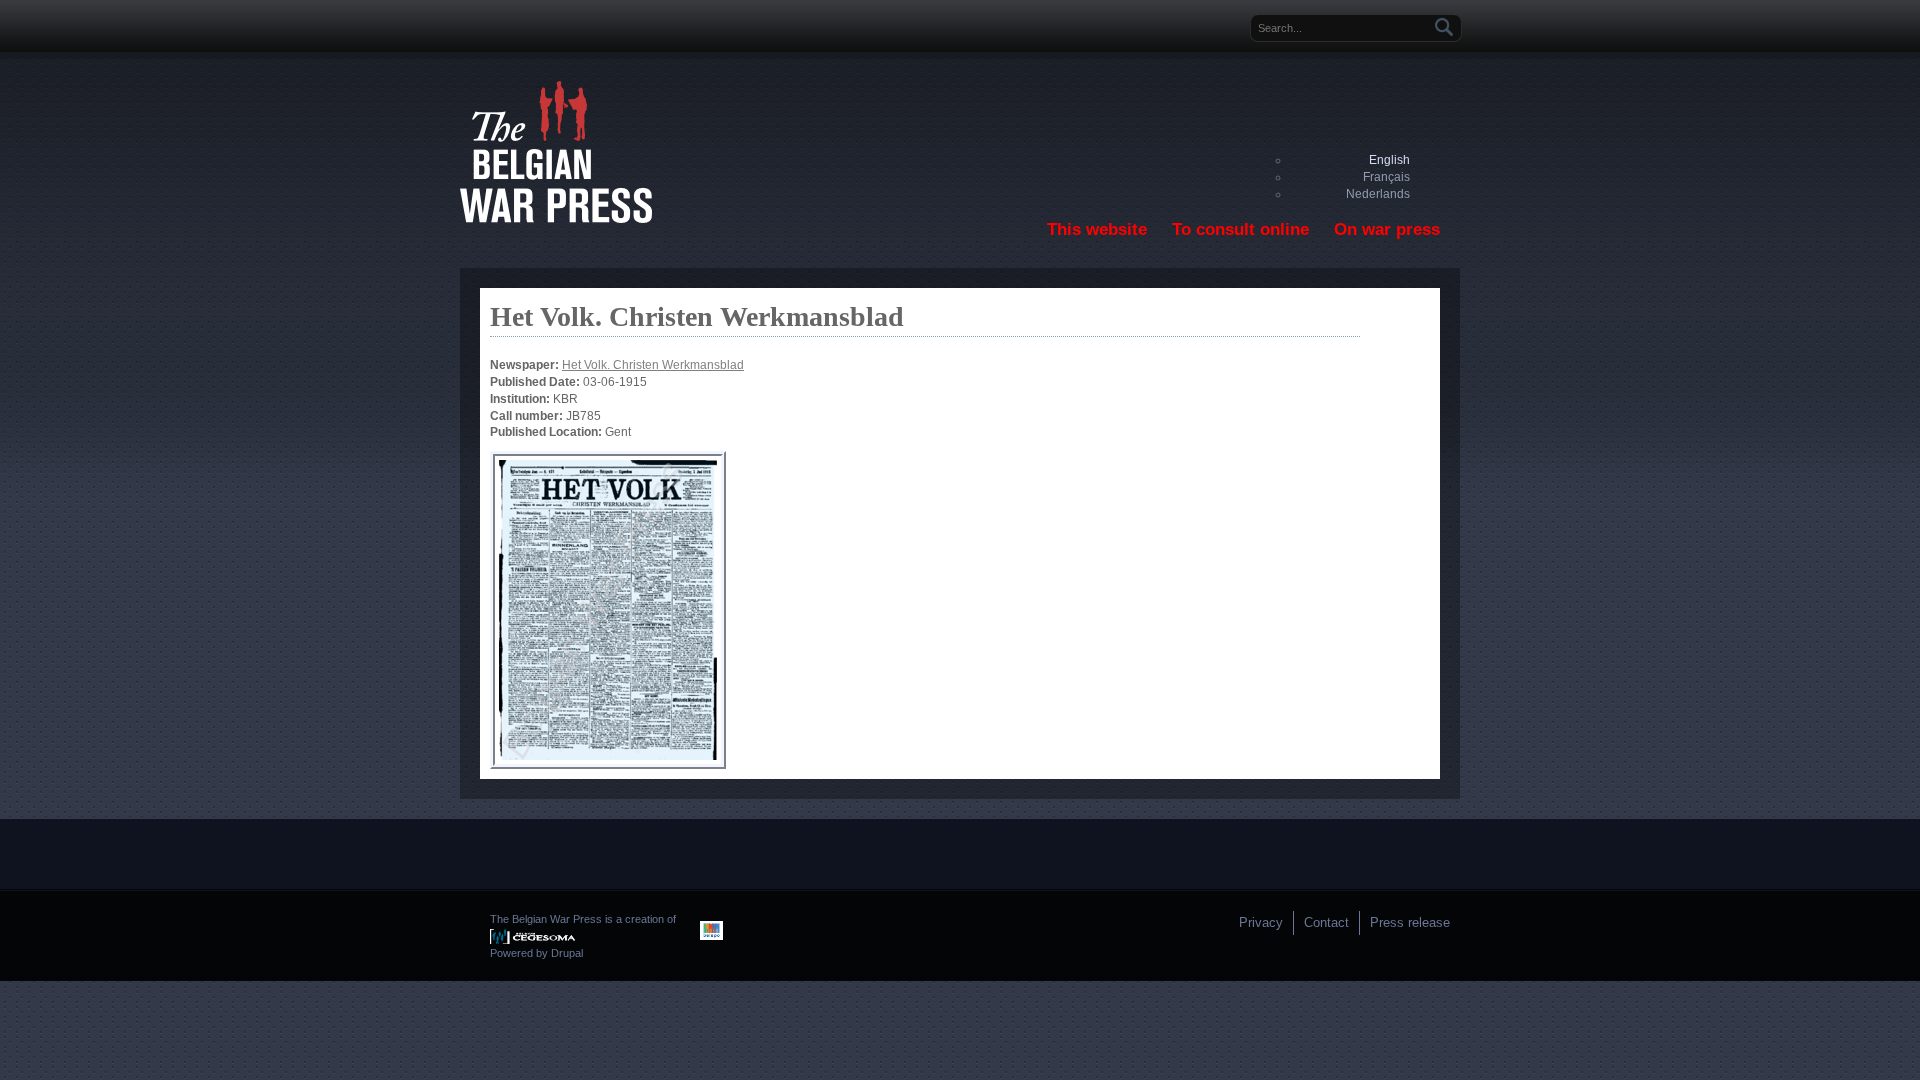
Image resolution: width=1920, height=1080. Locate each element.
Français (1386, 177)
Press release (1410, 922)
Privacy (1261, 922)
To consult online (1240, 229)
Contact (1326, 922)
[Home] (556, 219)
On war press (1387, 229)
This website (1097, 229)
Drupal (567, 953)
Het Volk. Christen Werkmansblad (653, 365)
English (1389, 160)
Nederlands (1378, 194)
